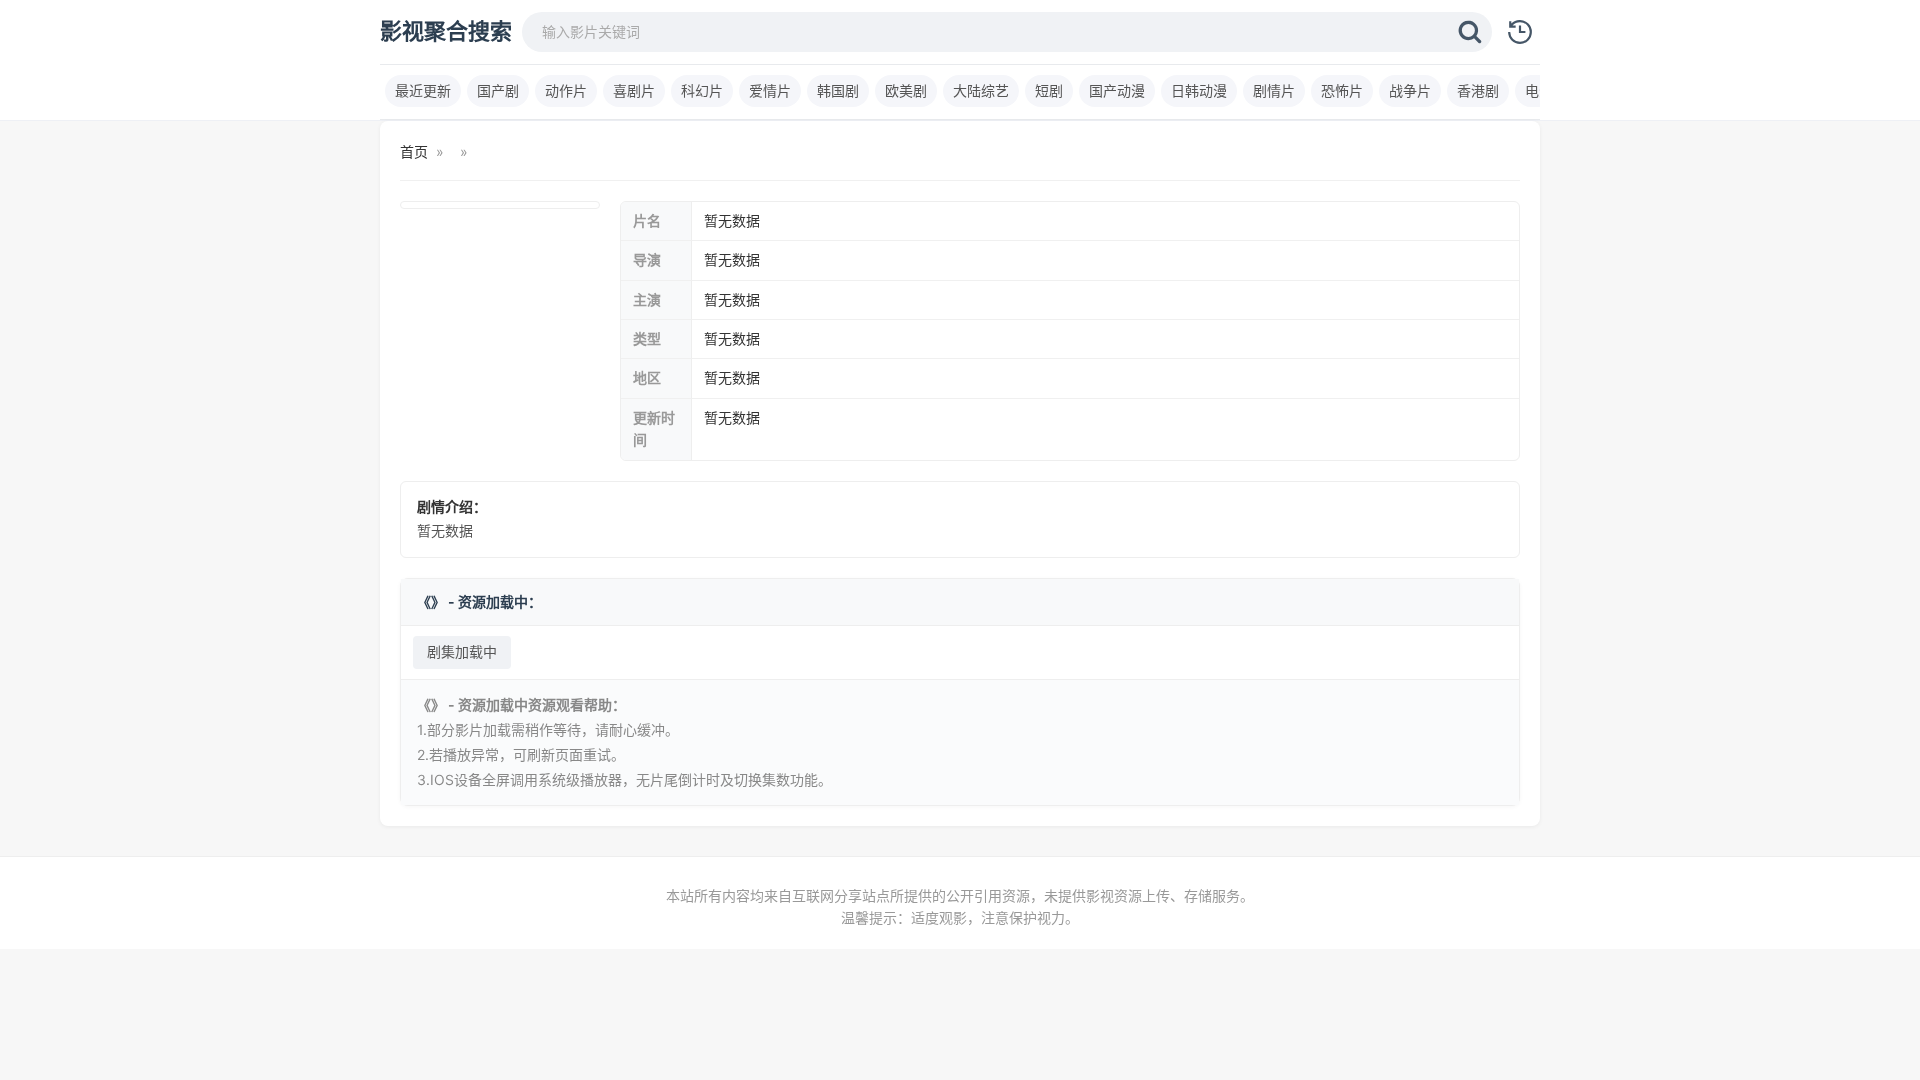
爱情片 (770, 90)
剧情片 (1274, 90)
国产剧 (498, 90)
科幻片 (702, 90)
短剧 (1049, 90)
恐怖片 (1342, 90)
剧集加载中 (462, 651)
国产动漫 (1117, 90)
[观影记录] (1520, 32)
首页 (414, 151)
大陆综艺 (981, 90)
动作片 (566, 90)
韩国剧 (838, 90)
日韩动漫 (1199, 90)
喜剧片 (634, 90)
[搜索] (1470, 32)
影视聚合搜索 (446, 31)
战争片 (1410, 90)
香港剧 (1478, 90)
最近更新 (423, 90)
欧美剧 (906, 90)
